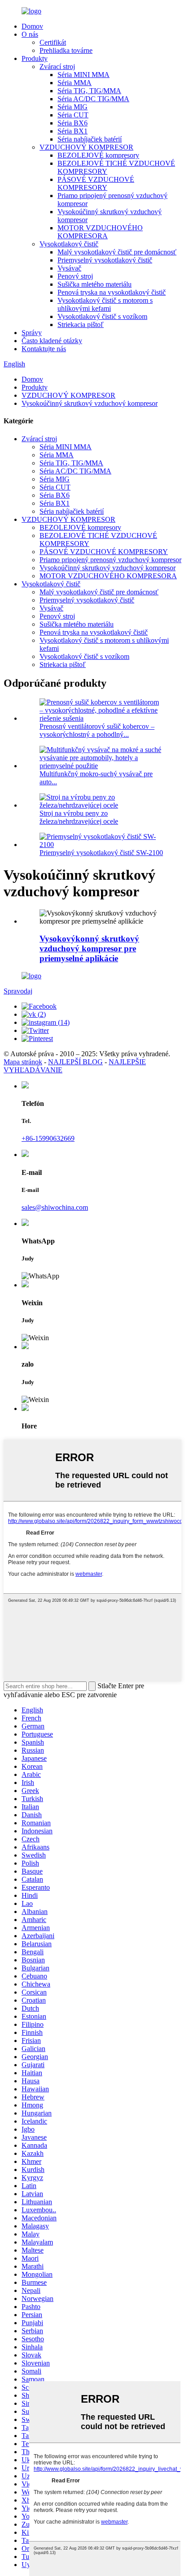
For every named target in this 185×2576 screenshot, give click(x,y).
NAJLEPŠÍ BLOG (75, 1062)
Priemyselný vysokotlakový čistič (105, 260)
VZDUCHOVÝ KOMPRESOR (86, 147)
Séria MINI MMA (84, 75)
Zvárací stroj (57, 67)
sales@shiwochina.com (55, 1207)
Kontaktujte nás (44, 349)
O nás (30, 34)
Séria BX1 (73, 131)
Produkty (35, 58)
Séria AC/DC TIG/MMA (93, 99)
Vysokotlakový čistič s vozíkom (102, 316)
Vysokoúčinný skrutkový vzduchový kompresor (90, 403)
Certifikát (53, 42)
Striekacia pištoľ (81, 325)
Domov (32, 26)
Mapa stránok (23, 1062)
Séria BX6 (73, 123)
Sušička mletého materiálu (95, 284)
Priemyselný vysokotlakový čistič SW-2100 (101, 853)
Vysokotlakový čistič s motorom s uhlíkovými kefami (105, 304)
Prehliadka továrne (66, 50)
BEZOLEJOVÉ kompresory (98, 155)
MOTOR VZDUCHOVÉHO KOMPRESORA (100, 232)
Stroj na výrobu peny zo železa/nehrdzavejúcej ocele (79, 817)
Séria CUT (73, 115)
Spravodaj (18, 991)
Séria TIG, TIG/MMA (89, 91)
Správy (32, 333)
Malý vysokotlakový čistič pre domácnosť (117, 252)
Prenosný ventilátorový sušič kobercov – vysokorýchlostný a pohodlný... (97, 730)
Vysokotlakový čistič (69, 244)
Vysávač (69, 268)
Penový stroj (75, 276)
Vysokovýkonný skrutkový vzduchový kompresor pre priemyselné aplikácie (89, 948)
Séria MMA (75, 83)
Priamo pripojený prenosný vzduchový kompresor (110, 560)
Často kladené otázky (52, 341)
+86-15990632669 (48, 1138)
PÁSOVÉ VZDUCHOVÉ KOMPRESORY (96, 183)
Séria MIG (73, 107)
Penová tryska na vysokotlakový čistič (112, 292)
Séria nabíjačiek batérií (90, 139)
